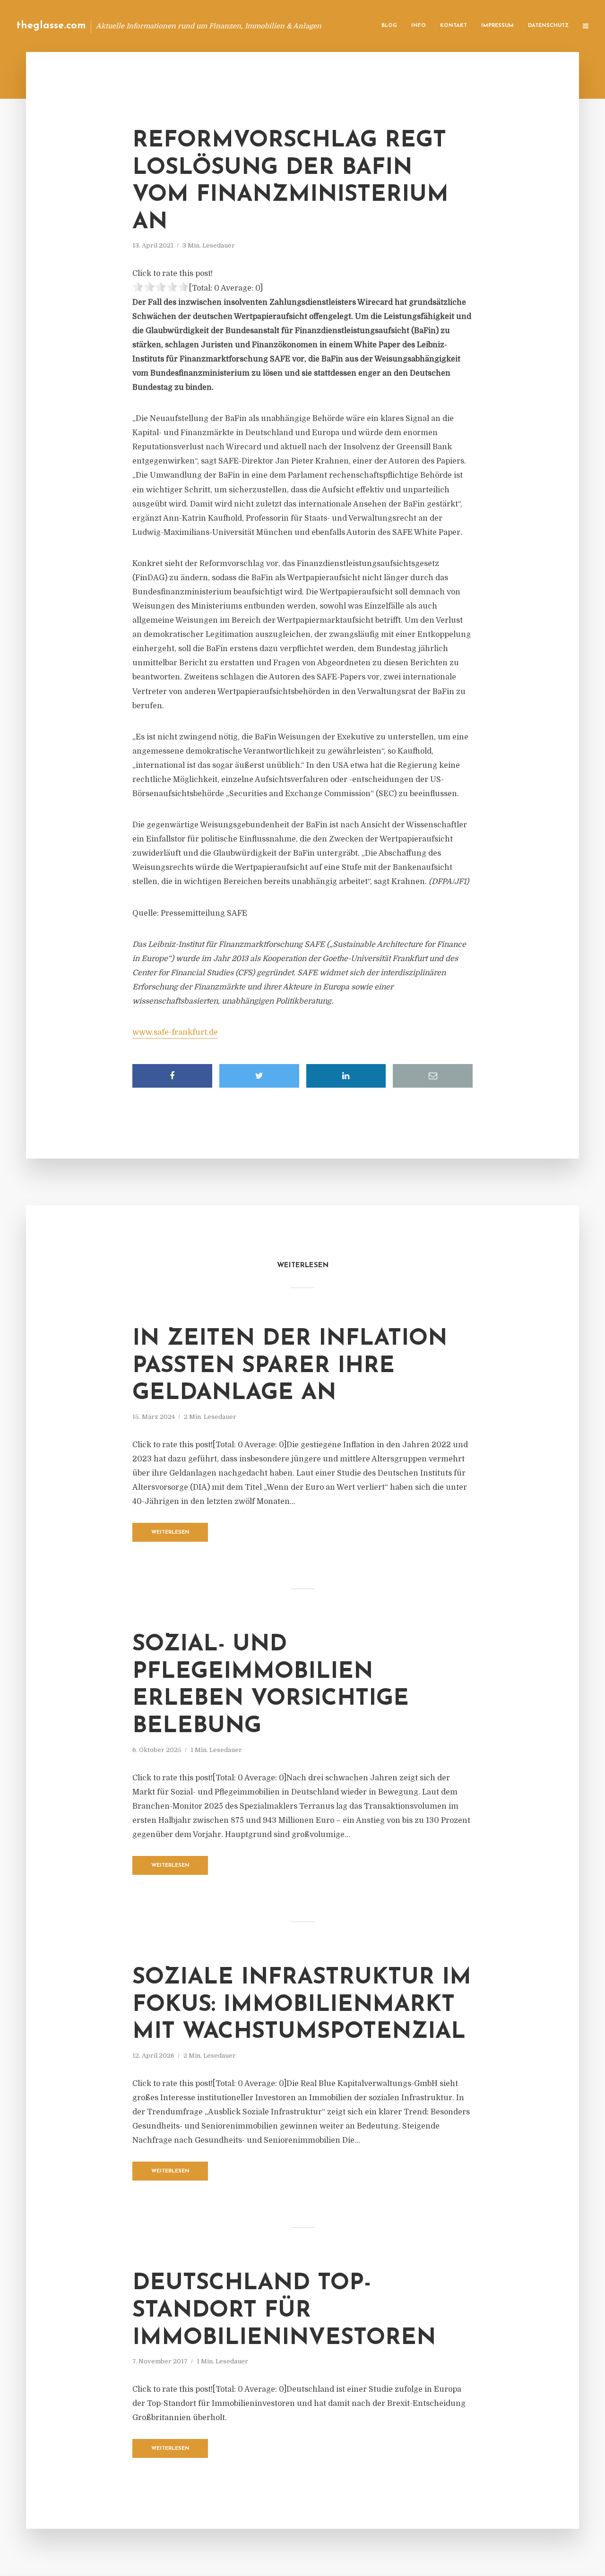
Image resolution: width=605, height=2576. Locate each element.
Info (419, 26)
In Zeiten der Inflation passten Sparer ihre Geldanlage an (290, 1366)
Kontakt (454, 26)
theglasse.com (51, 26)
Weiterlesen (170, 1533)
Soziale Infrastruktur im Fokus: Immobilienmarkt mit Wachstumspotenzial (302, 2005)
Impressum (497, 26)
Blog (389, 26)
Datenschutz (548, 26)
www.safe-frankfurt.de (175, 1032)
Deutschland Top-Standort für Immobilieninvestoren (284, 2311)
